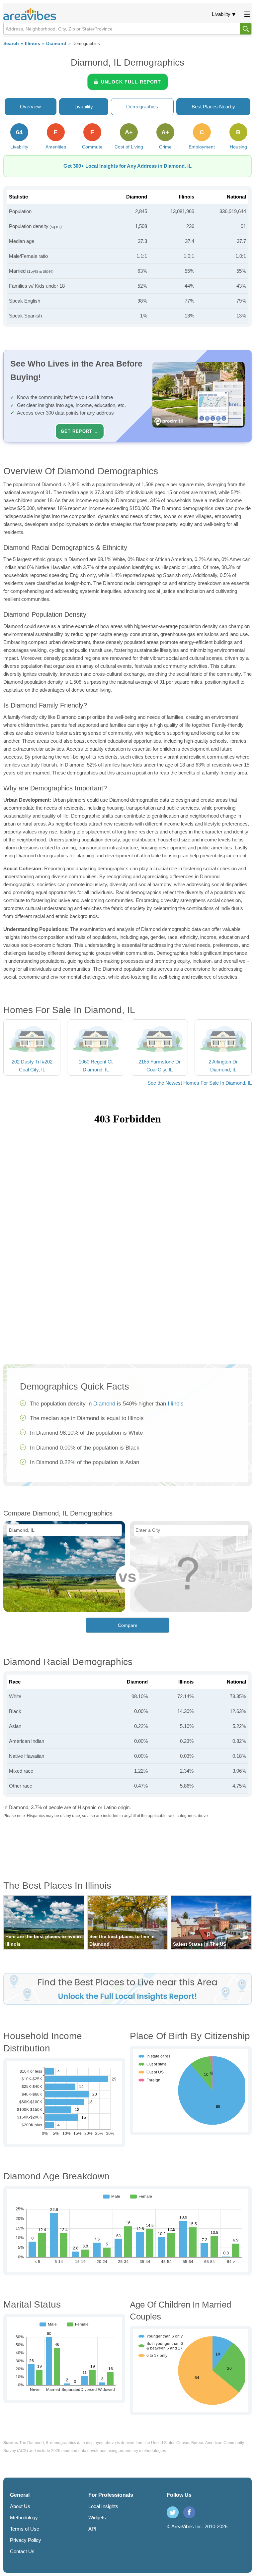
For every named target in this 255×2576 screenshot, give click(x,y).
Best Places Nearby (213, 107)
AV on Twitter (173, 2512)
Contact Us (22, 2551)
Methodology (24, 2518)
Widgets (97, 2518)
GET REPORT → (80, 431)
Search (11, 44)
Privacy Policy (26, 2540)
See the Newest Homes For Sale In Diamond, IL (200, 1083)
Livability (221, 14)
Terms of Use (25, 2529)
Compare (128, 1625)
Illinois (33, 44)
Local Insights (103, 2506)
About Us (20, 2506)
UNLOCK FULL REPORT (131, 82)
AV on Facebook (189, 2512)
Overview (30, 107)
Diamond (56, 44)
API (92, 2529)
